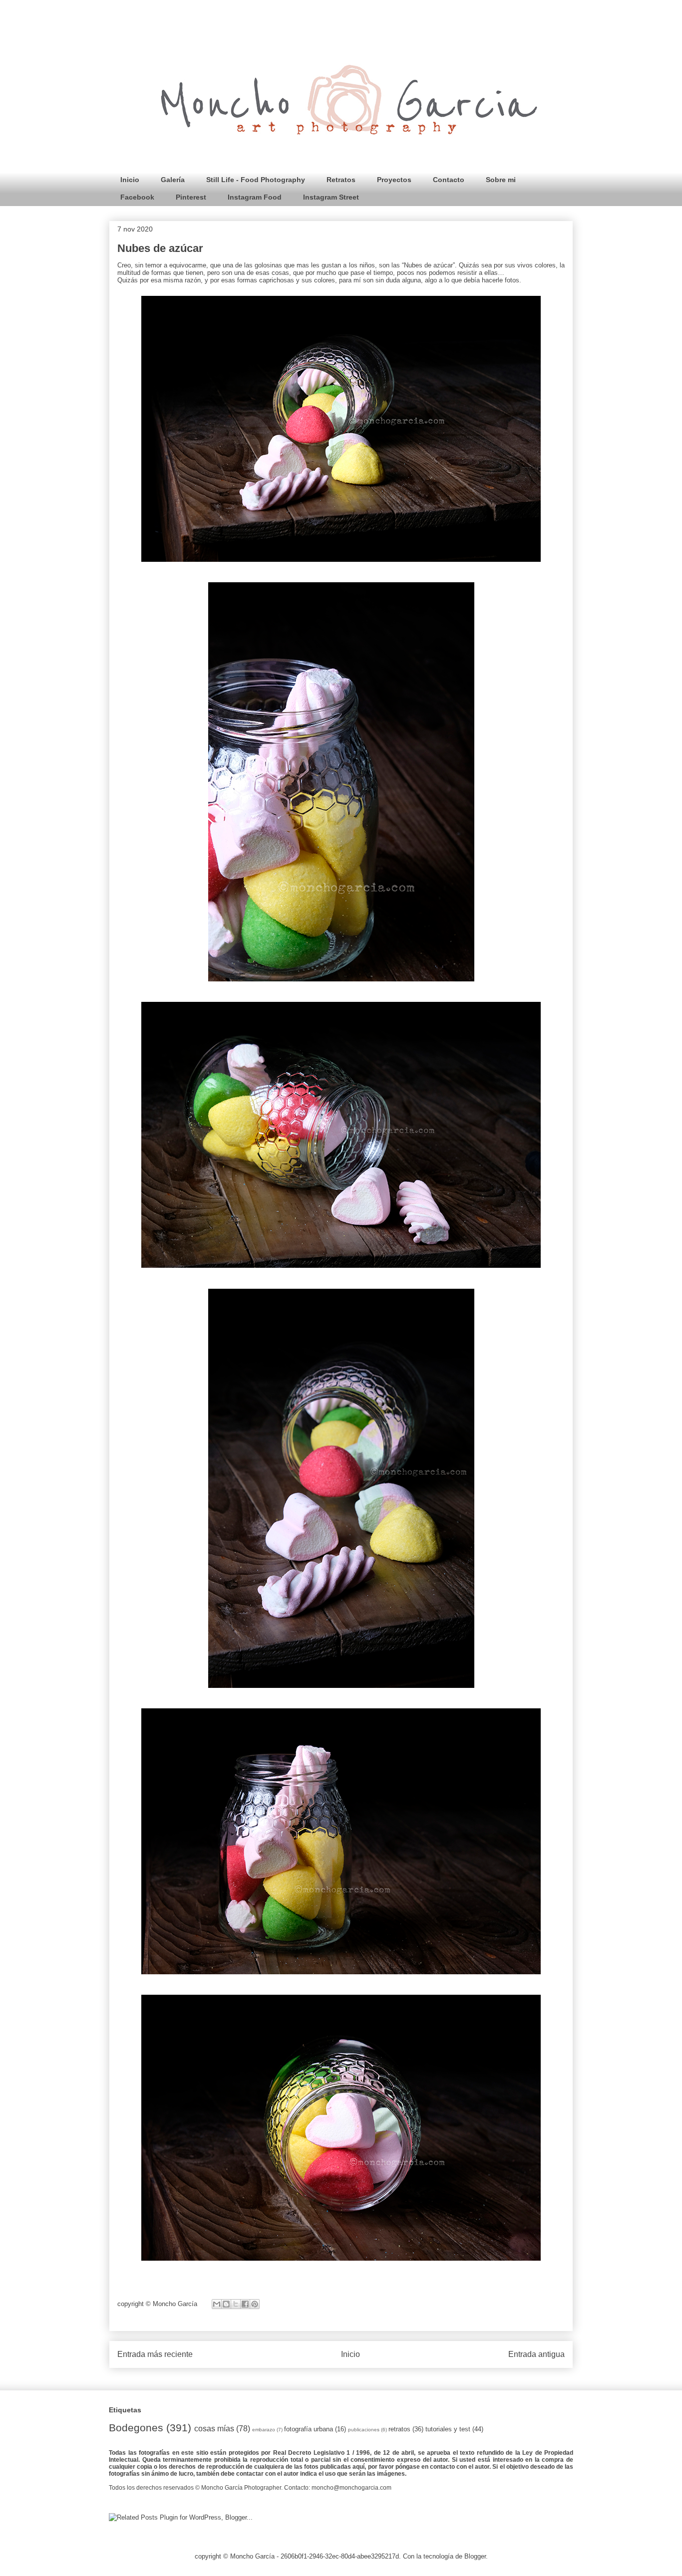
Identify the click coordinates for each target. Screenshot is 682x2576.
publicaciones (364, 2430)
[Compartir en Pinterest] (255, 2304)
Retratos (341, 180)
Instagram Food (255, 197)
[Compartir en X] (236, 2304)
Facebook (137, 197)
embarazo (264, 2430)
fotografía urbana (309, 2429)
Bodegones (136, 2428)
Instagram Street (331, 197)
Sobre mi (501, 180)
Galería (173, 180)
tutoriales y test (448, 2429)
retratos (399, 2429)
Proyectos (394, 180)
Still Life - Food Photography (256, 180)
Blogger (475, 2556)
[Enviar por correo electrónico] (217, 2304)
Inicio (130, 180)
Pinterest (191, 197)
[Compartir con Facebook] (245, 2304)
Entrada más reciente (155, 2354)
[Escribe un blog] (226, 2304)
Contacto (449, 180)
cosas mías (214, 2429)
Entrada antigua (536, 2354)
